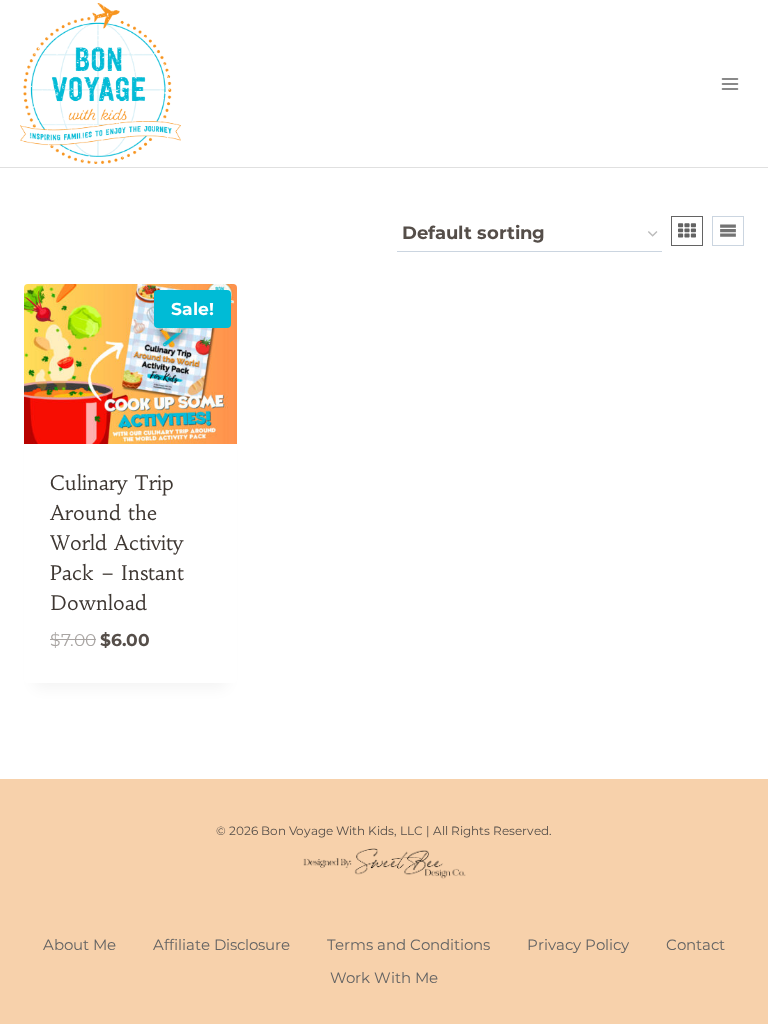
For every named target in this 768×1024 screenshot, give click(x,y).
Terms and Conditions (408, 944)
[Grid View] (687, 231)
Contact (695, 944)
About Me (79, 944)
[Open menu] (729, 83)
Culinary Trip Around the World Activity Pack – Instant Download (117, 542)
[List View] (728, 231)
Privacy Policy (578, 944)
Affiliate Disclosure (221, 944)
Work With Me (384, 977)
